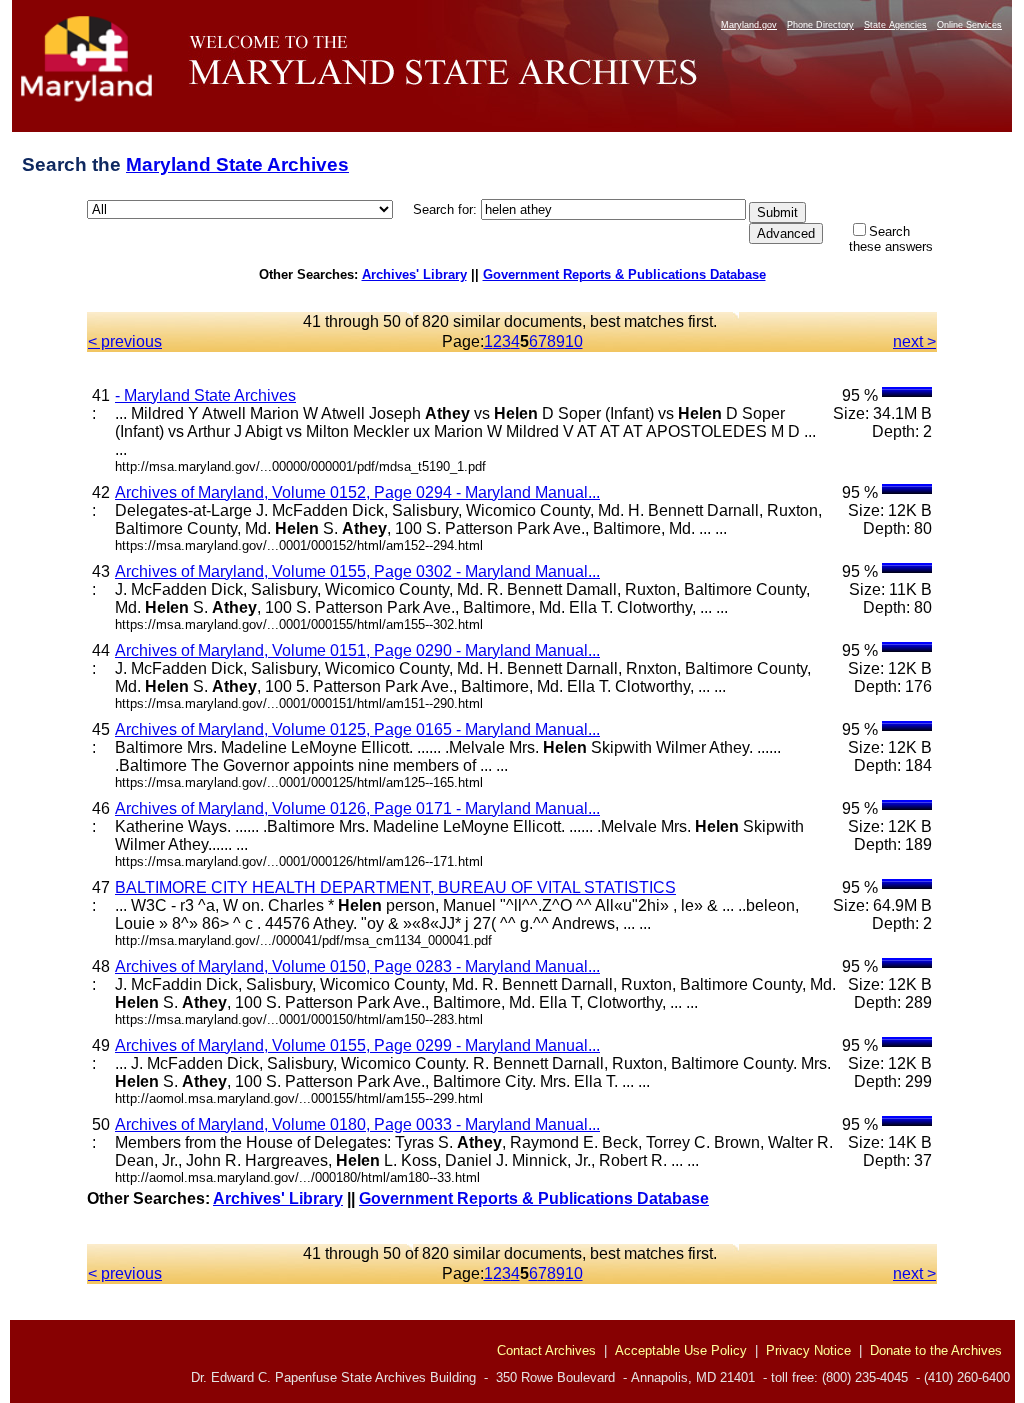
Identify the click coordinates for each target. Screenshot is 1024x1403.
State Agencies (895, 25)
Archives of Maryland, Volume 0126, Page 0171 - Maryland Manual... (357, 808)
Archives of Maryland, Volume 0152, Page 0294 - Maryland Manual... (357, 492)
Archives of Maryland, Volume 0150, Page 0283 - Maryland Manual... (357, 966)
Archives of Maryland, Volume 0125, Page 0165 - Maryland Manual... (357, 729)
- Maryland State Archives (205, 395)
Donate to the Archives (936, 1350)
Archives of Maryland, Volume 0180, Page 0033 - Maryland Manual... (357, 1124)
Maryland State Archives (237, 164)
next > (914, 341)
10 (574, 341)
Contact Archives (546, 1350)
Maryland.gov (749, 25)
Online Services (969, 25)
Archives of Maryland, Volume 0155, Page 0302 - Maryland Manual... (357, 571)
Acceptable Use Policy (681, 1350)
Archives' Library (414, 274)
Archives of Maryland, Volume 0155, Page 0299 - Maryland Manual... (357, 1045)
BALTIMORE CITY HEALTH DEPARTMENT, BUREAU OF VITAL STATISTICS (395, 887)
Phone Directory (820, 25)
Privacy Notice (808, 1350)
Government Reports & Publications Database (624, 274)
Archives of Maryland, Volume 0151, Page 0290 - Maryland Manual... (357, 650)
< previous (125, 341)
